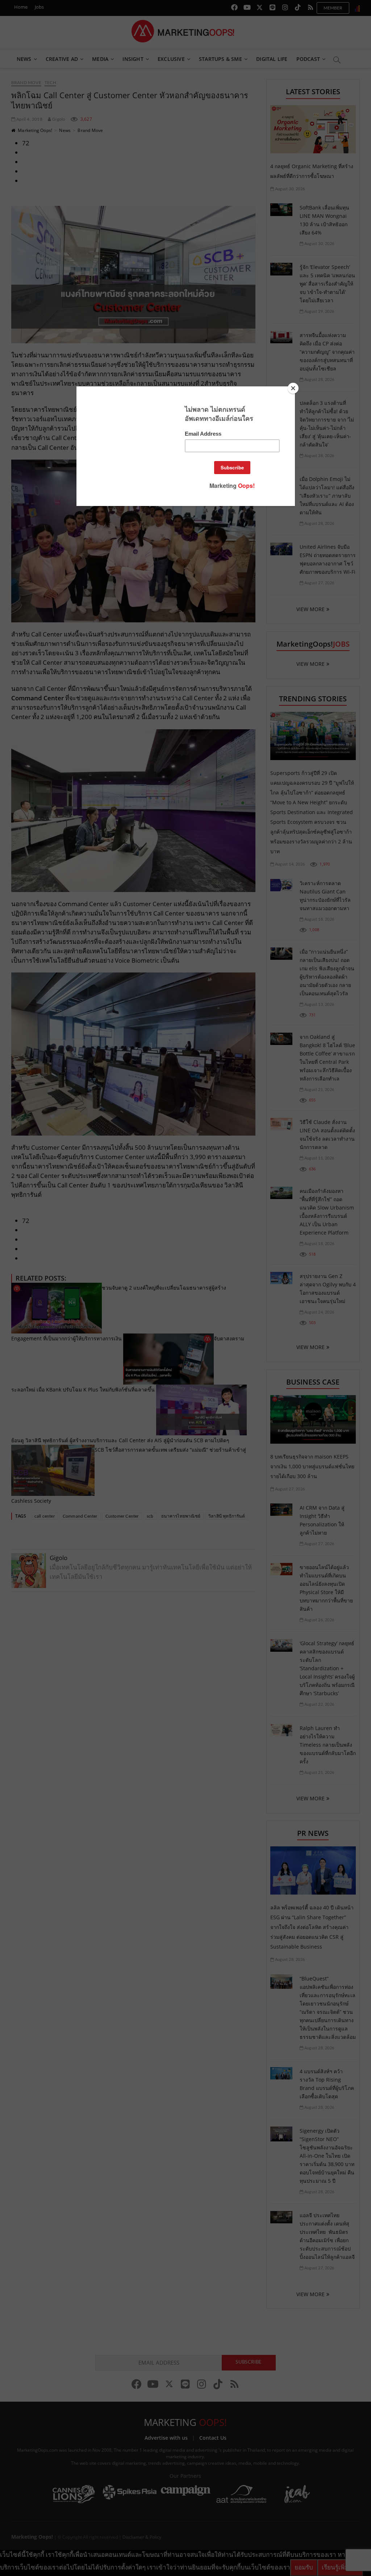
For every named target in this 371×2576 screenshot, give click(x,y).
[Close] (293, 388)
